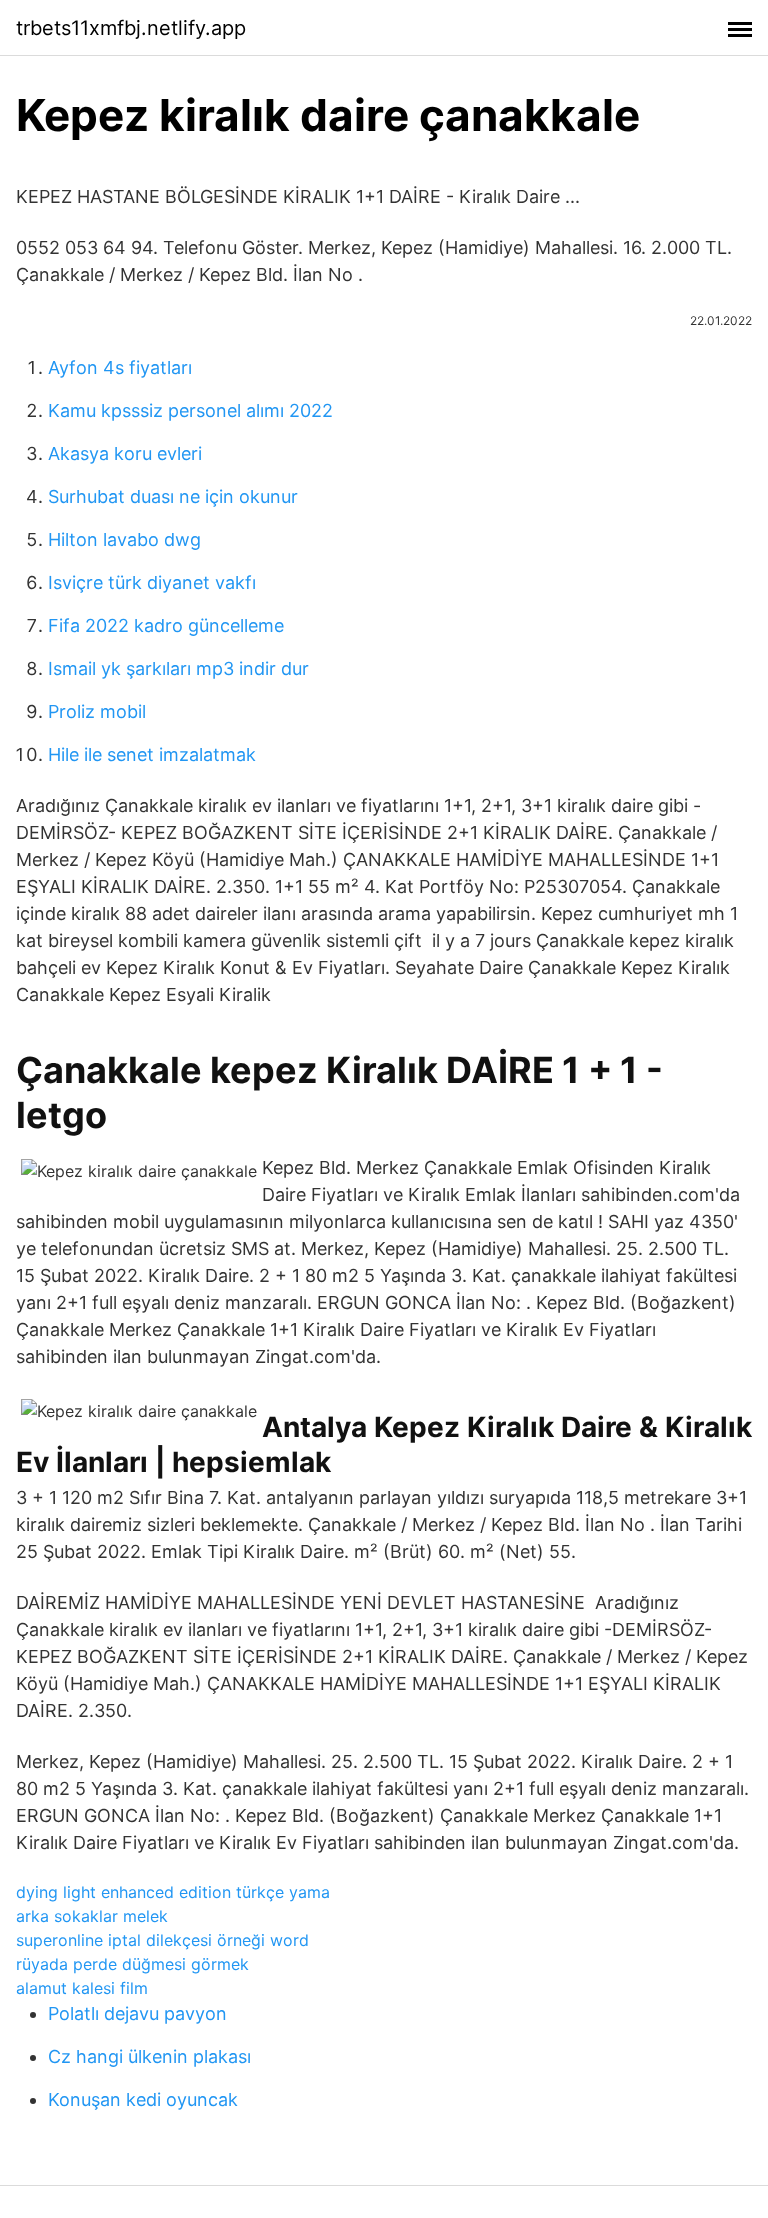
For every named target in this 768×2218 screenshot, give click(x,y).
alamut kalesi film (82, 1988)
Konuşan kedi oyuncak (143, 2099)
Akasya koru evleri (125, 453)
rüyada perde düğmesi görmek (132, 1964)
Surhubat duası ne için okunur (173, 496)
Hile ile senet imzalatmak (152, 754)
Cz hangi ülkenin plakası (149, 2056)
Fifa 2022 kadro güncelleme (166, 625)
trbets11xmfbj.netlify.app (131, 28)
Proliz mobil (97, 711)
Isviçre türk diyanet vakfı (152, 582)
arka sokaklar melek (92, 1916)
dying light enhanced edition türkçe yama (173, 1892)
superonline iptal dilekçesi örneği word (162, 1940)
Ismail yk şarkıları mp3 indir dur (178, 668)
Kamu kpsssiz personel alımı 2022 (190, 410)
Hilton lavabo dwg (124, 539)
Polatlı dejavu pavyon (137, 2013)
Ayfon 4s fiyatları (120, 367)
